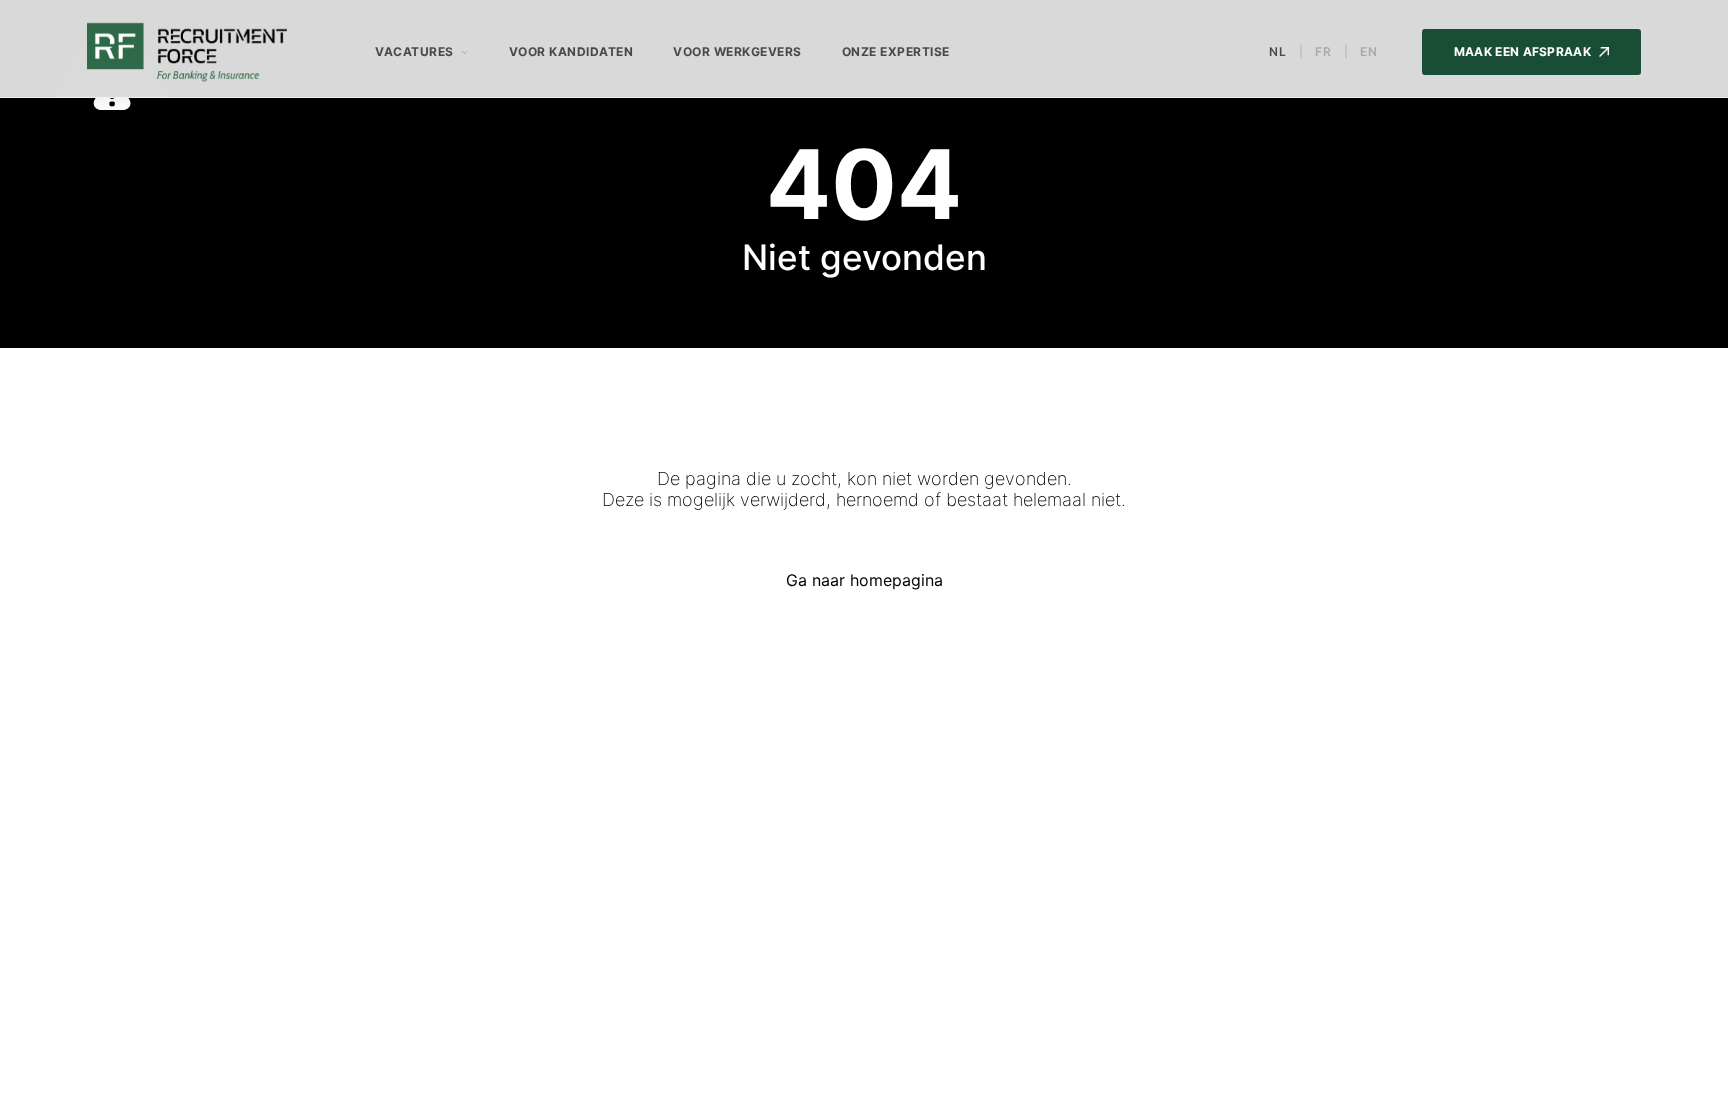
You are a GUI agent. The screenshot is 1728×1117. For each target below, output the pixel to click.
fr (1323, 52)
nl (1278, 52)
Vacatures (414, 51)
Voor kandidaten (571, 51)
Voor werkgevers (737, 51)
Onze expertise (896, 51)
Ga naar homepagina (864, 580)
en (1369, 52)
